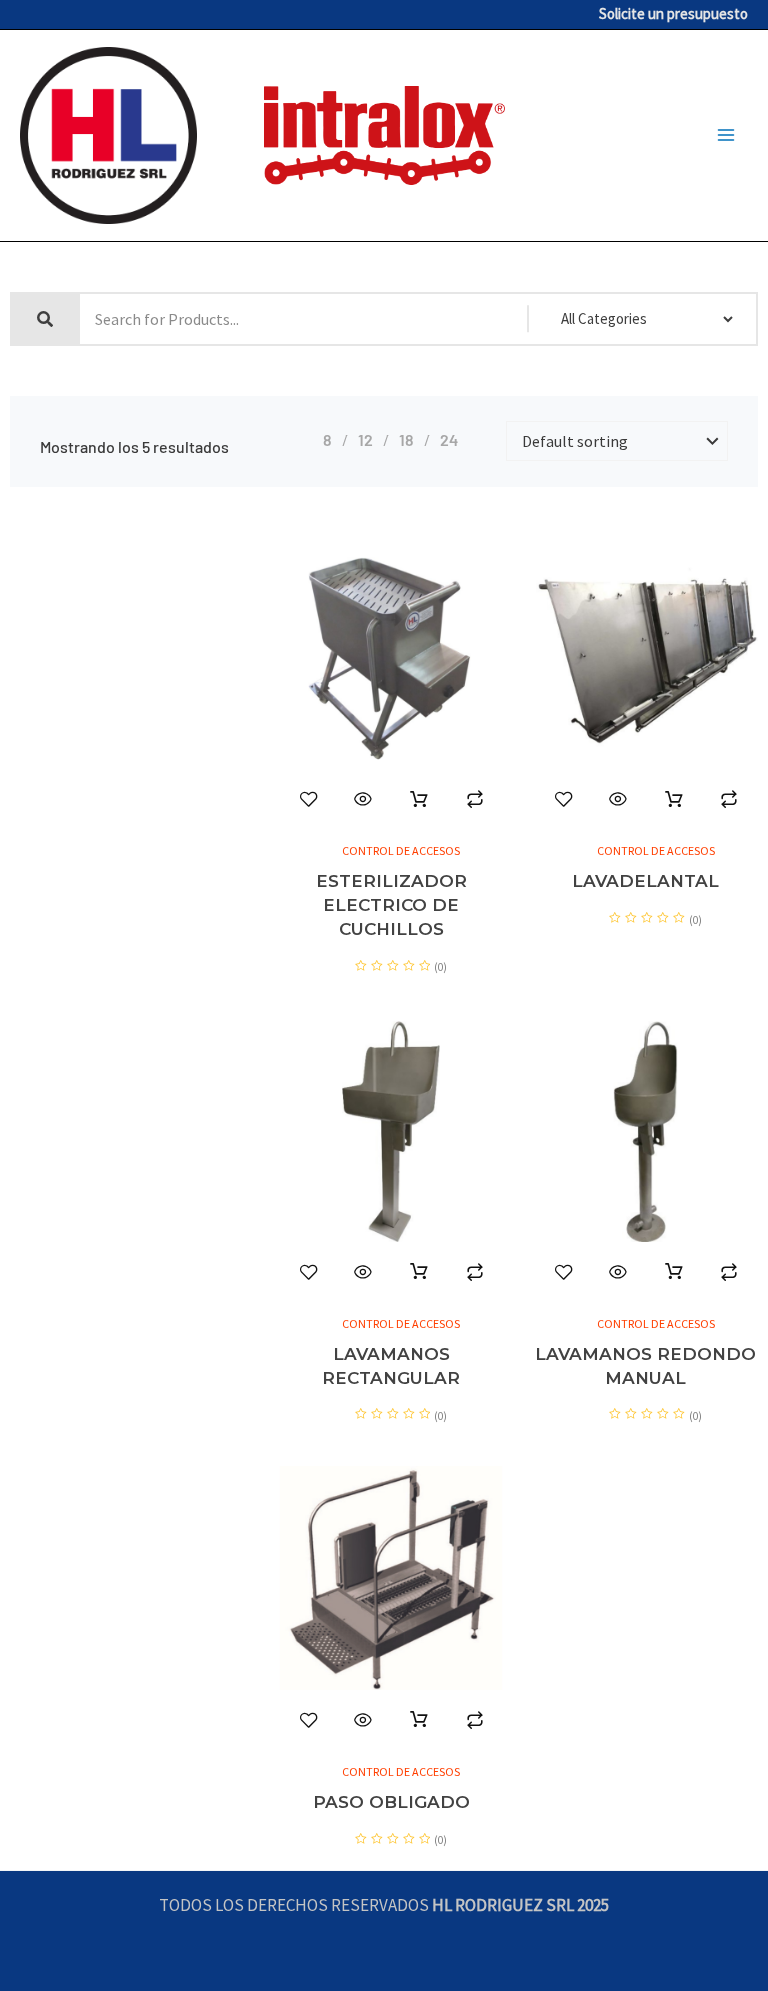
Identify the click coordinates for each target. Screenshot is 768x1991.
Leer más (419, 800)
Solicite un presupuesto (673, 13)
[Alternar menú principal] (726, 136)
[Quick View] (363, 799)
